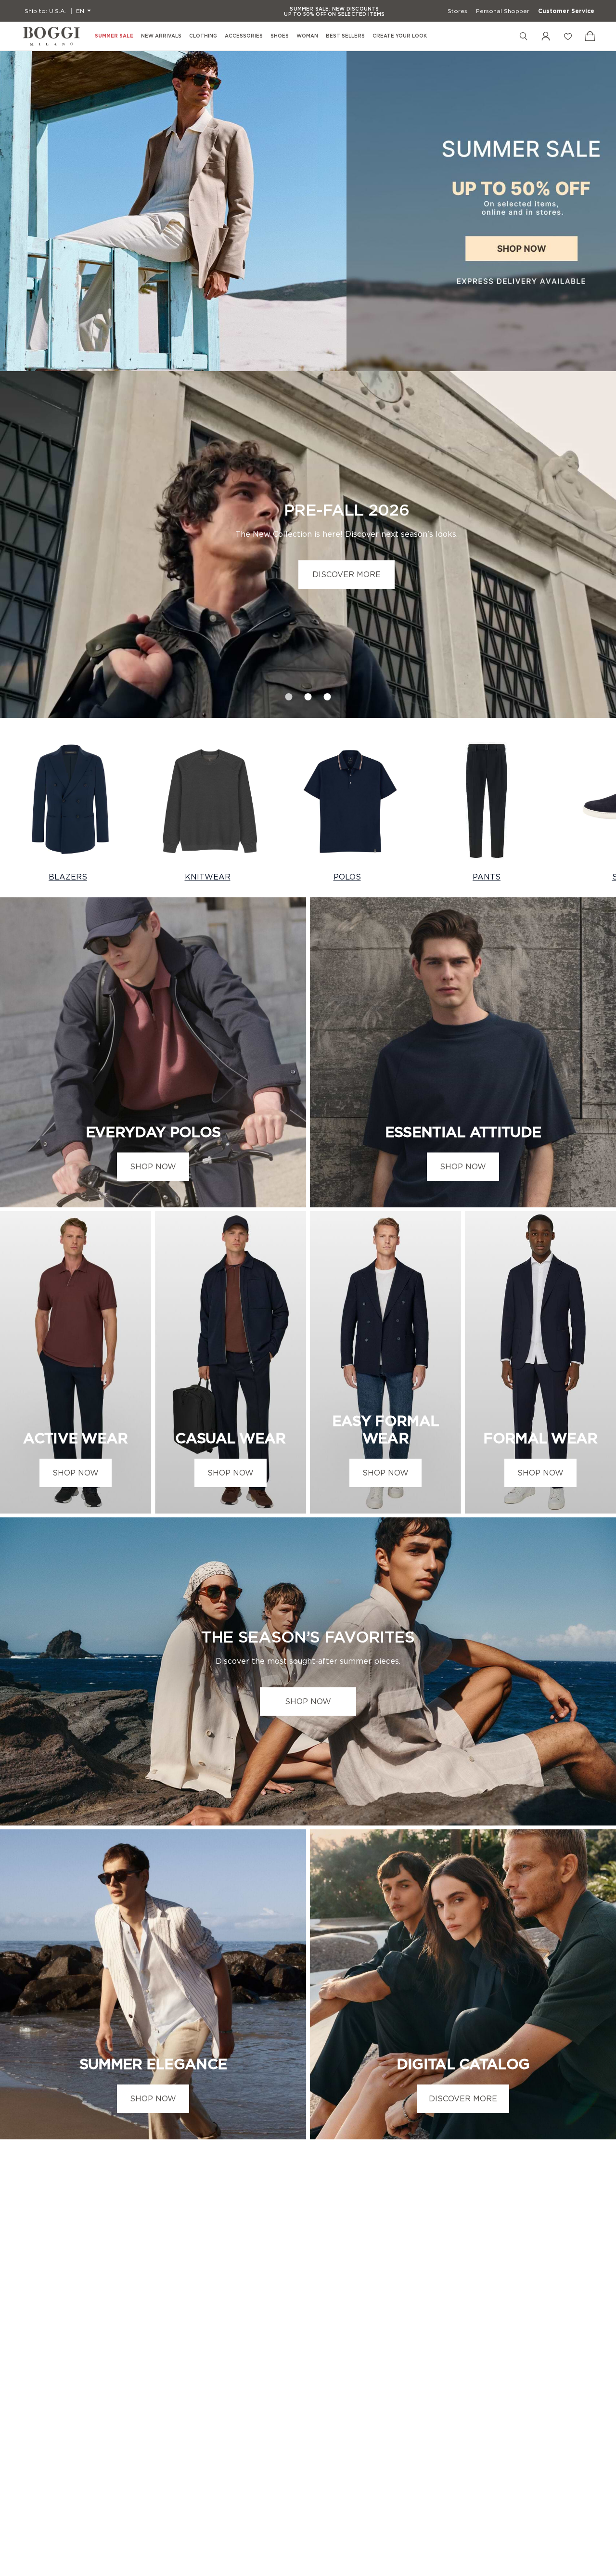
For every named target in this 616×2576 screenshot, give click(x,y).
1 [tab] (289, 694)
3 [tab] (327, 694)
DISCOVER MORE (346, 574)
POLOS (347, 877)
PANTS (487, 877)
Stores (457, 11)
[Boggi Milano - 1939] (51, 36)
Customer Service (566, 11)
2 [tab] (308, 694)
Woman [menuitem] (307, 36)
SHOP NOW (153, 1166)
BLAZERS (68, 877)
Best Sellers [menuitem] (345, 36)
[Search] (524, 36)
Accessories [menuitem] (244, 36)
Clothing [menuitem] (203, 36)
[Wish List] (568, 36)
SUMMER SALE (114, 36)
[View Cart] (590, 36)
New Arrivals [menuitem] (161, 36)
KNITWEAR (208, 877)
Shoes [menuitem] (280, 36)
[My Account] (546, 36)
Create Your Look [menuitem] (400, 36)
